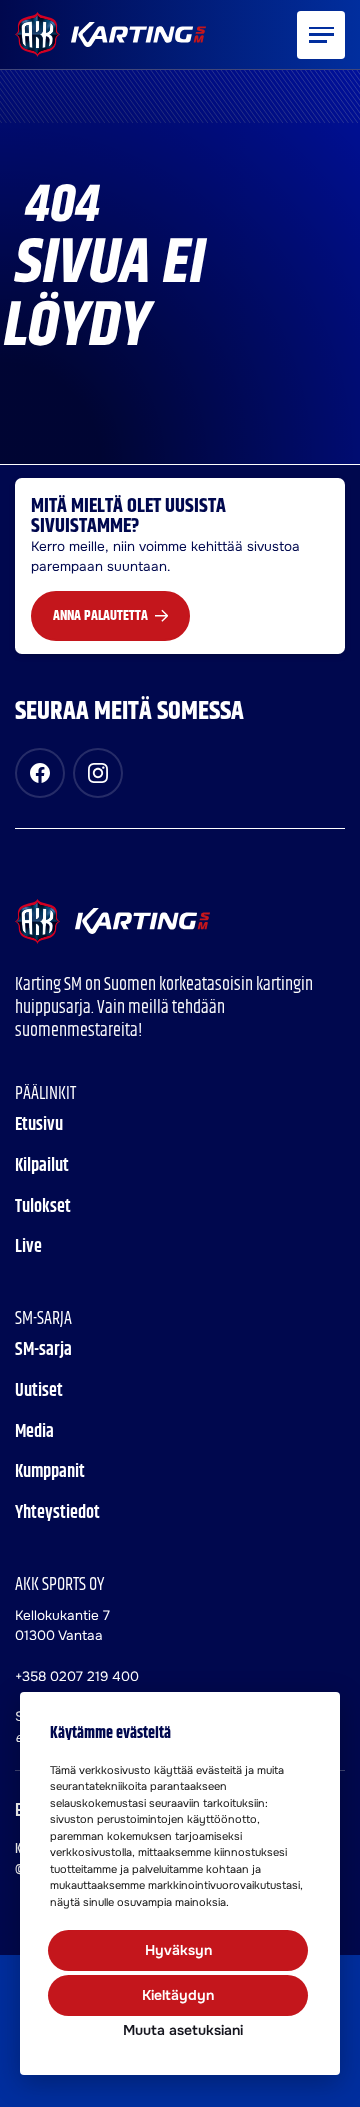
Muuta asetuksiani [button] (183, 2030)
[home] (112, 921)
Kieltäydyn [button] (178, 1995)
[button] (321, 35)
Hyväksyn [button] (178, 1950)
